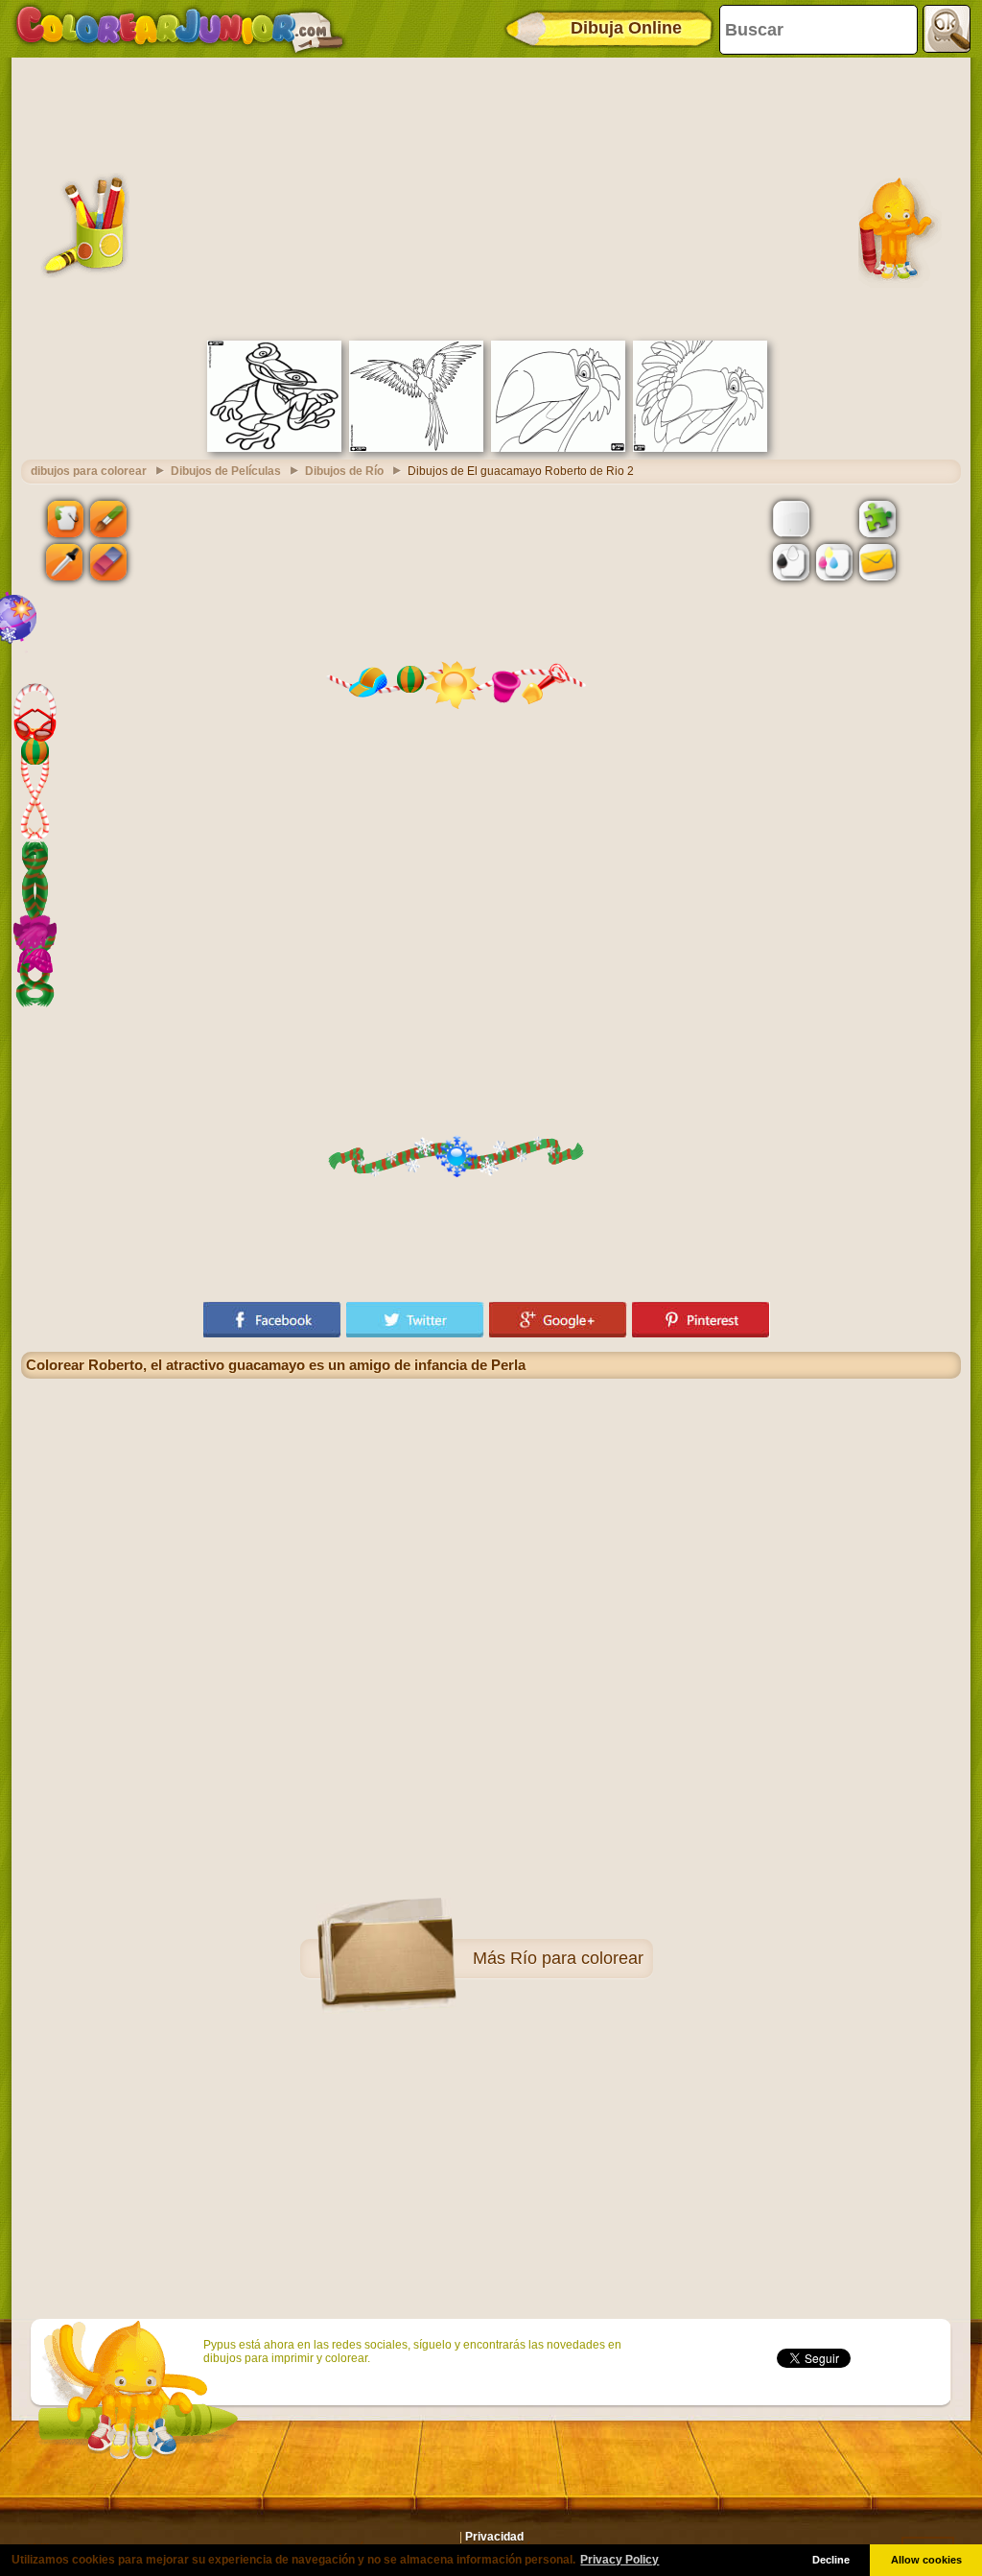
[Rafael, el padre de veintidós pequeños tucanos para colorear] (700, 448)
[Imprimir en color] (834, 562)
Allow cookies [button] (926, 2560)
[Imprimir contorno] (791, 562)
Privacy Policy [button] (620, 2560)
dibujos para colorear (89, 471)
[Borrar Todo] (834, 518)
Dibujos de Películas (226, 471)
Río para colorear (577, 1958)
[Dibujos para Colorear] (180, 29)
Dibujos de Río (344, 471)
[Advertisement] (491, 197)
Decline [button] (831, 2560)
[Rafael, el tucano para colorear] (558, 448)
